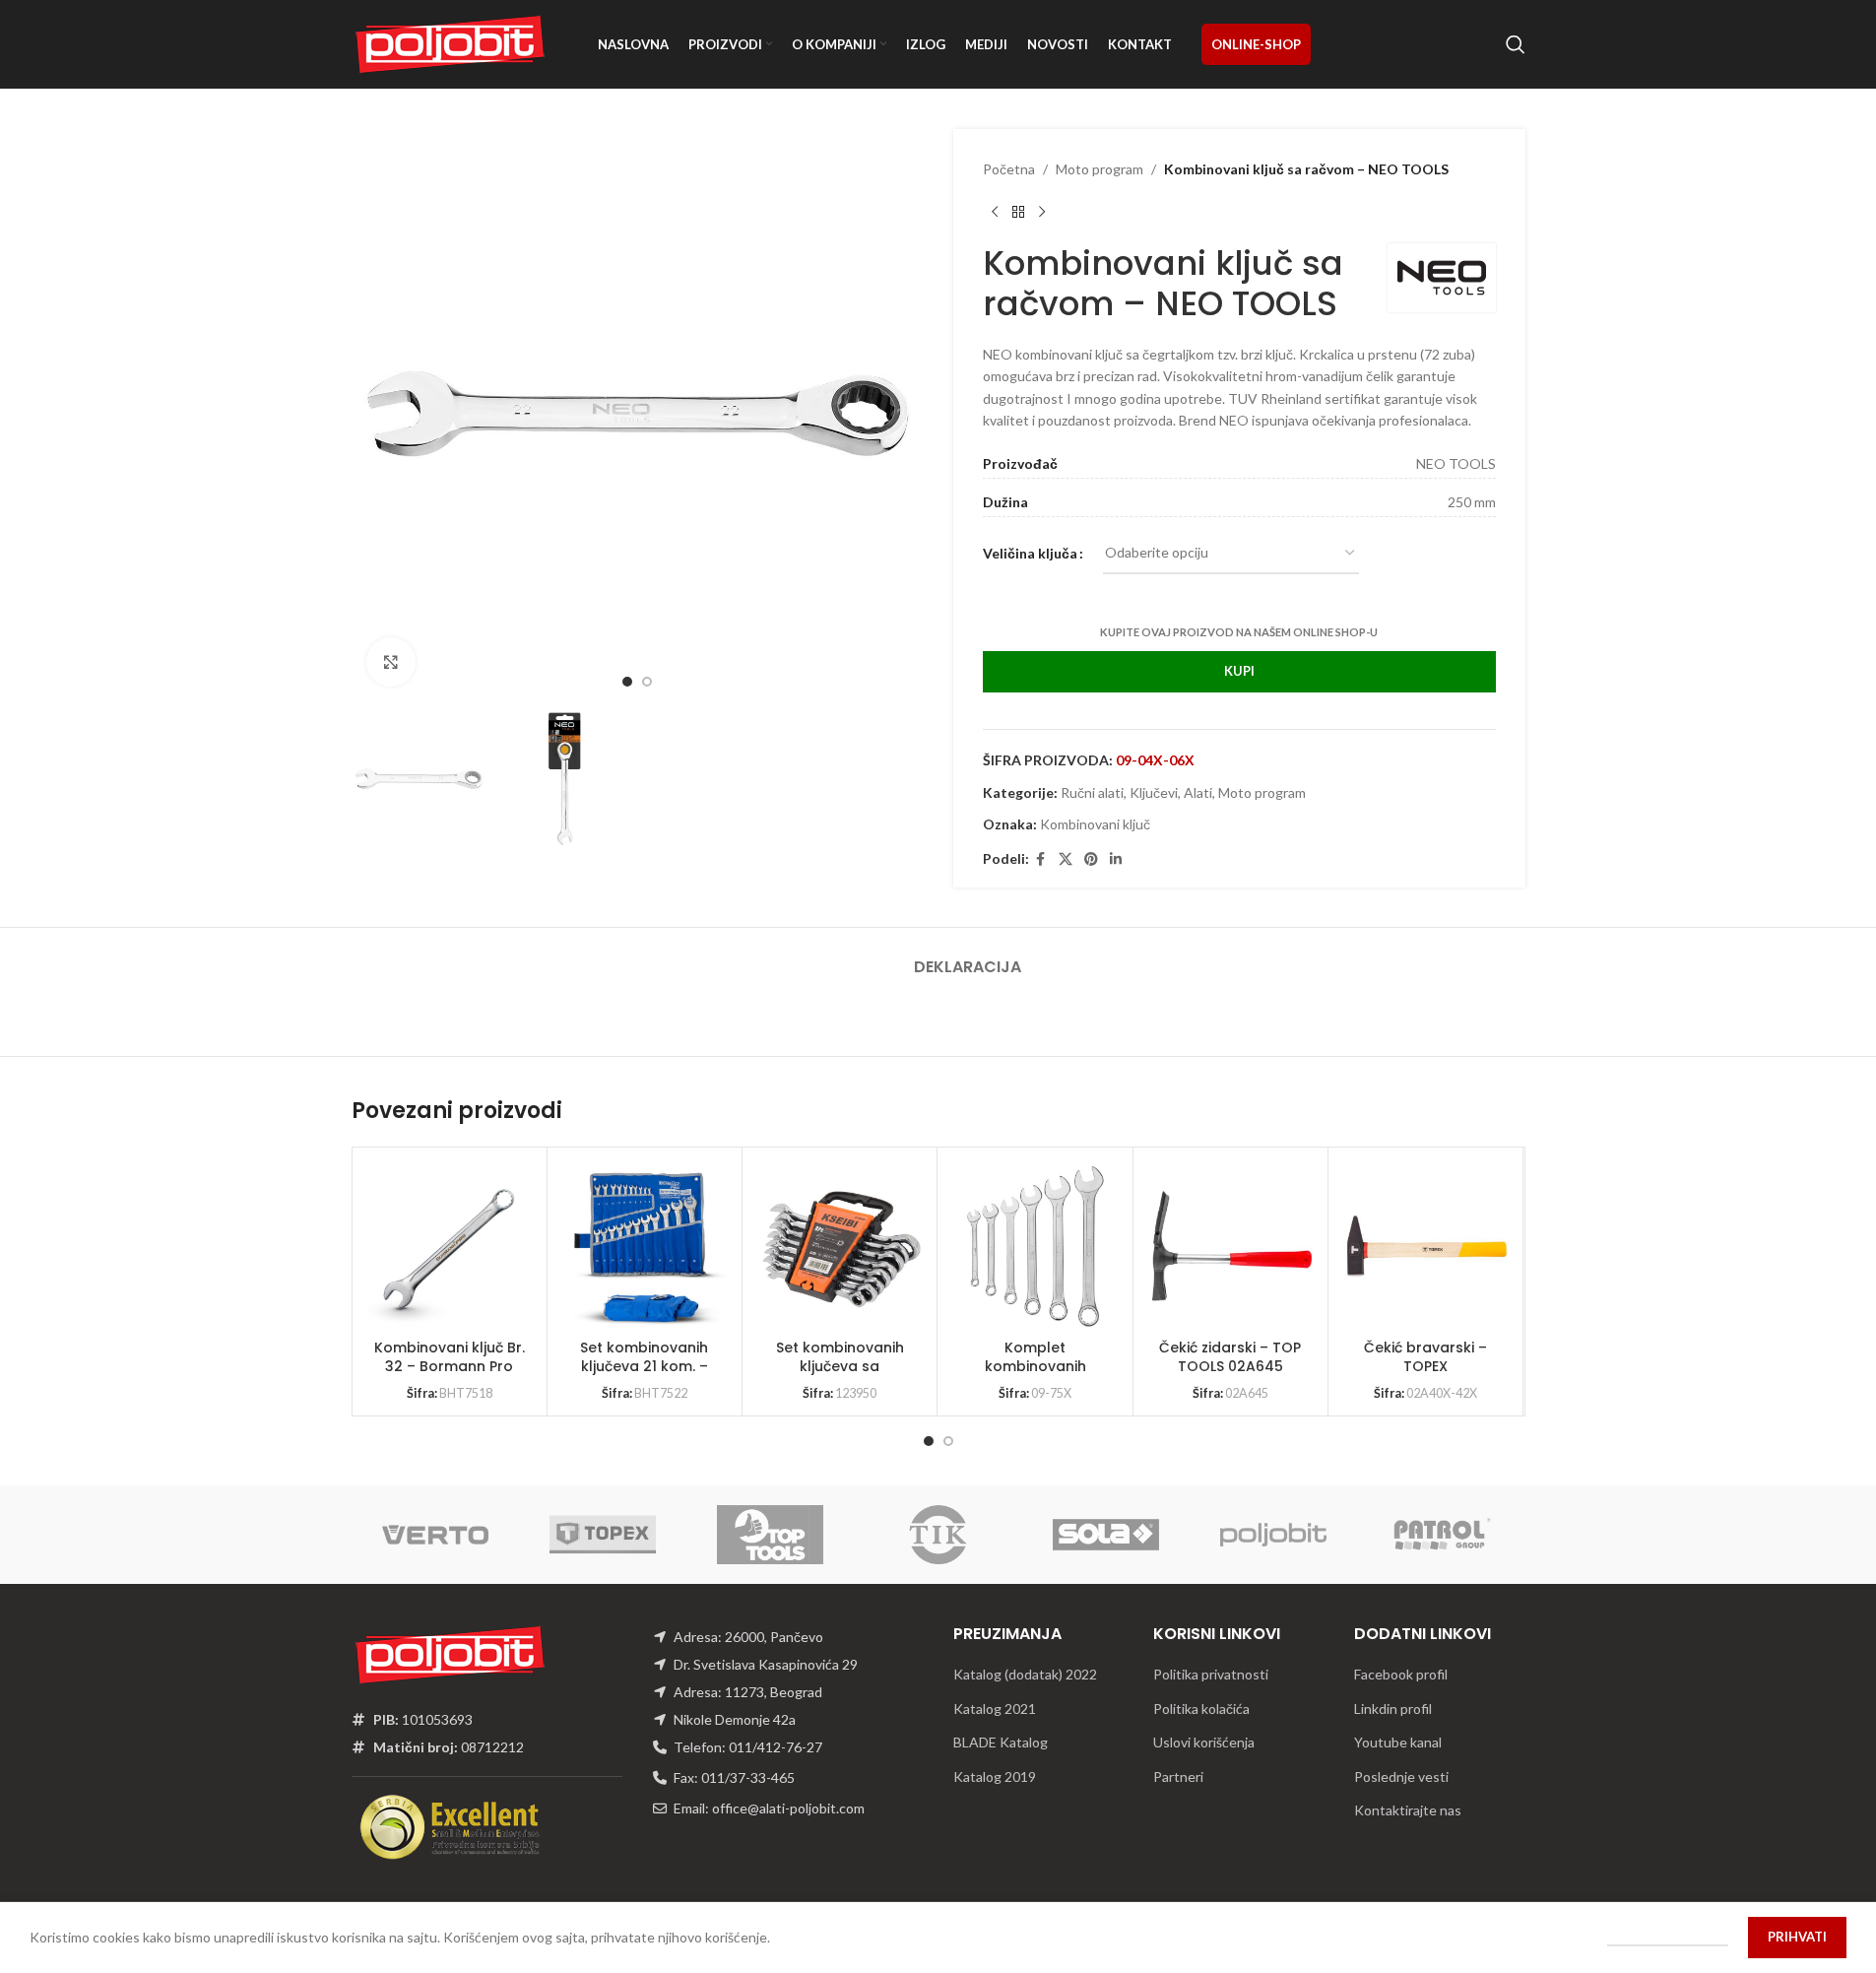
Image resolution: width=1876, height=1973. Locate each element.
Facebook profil (1401, 1674)
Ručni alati (1092, 792)
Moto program (1100, 169)
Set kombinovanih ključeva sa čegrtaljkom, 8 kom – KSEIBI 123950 (840, 1377)
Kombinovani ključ (1095, 824)
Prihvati (1797, 1937)
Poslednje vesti (1401, 1776)
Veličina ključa (1030, 553)
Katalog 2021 (995, 1709)
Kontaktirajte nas (1408, 1810)
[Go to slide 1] (627, 682)
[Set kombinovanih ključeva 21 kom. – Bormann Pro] (646, 1246)
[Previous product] (995, 212)
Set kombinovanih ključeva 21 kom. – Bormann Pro (644, 1367)
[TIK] (938, 1535)
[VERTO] (435, 1535)
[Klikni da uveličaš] (391, 662)
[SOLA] (1106, 1535)
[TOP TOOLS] (770, 1535)
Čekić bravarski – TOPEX (1425, 1357)
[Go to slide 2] (647, 682)
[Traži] (1516, 44)
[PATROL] (1441, 1535)
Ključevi (1154, 792)
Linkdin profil (1393, 1709)
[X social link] (1066, 859)
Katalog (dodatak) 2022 (1025, 1674)
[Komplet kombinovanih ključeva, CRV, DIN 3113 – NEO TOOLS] (1036, 1246)
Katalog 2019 (995, 1776)
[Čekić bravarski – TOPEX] (1427, 1246)
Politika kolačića (1201, 1709)
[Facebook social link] (1041, 859)
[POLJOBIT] (1273, 1535)
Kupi (1239, 671)
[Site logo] (450, 43)
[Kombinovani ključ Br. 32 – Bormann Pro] (451, 1246)
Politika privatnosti (1211, 1674)
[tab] (968, 957)
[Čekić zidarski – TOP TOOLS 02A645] (1232, 1246)
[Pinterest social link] (1091, 859)
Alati (1198, 792)
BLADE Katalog (1001, 1742)
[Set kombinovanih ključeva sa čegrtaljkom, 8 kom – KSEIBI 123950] (841, 1246)
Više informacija (1668, 1937)
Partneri (1178, 1776)
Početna (1009, 169)
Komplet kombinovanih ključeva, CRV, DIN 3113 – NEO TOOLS (1035, 1377)
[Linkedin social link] (1116, 859)
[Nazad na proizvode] (1018, 212)
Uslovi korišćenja (1204, 1742)
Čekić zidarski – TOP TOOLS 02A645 (1230, 1357)
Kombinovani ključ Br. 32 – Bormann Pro (450, 1357)
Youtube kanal (1398, 1742)
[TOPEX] (603, 1535)
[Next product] (1042, 212)
